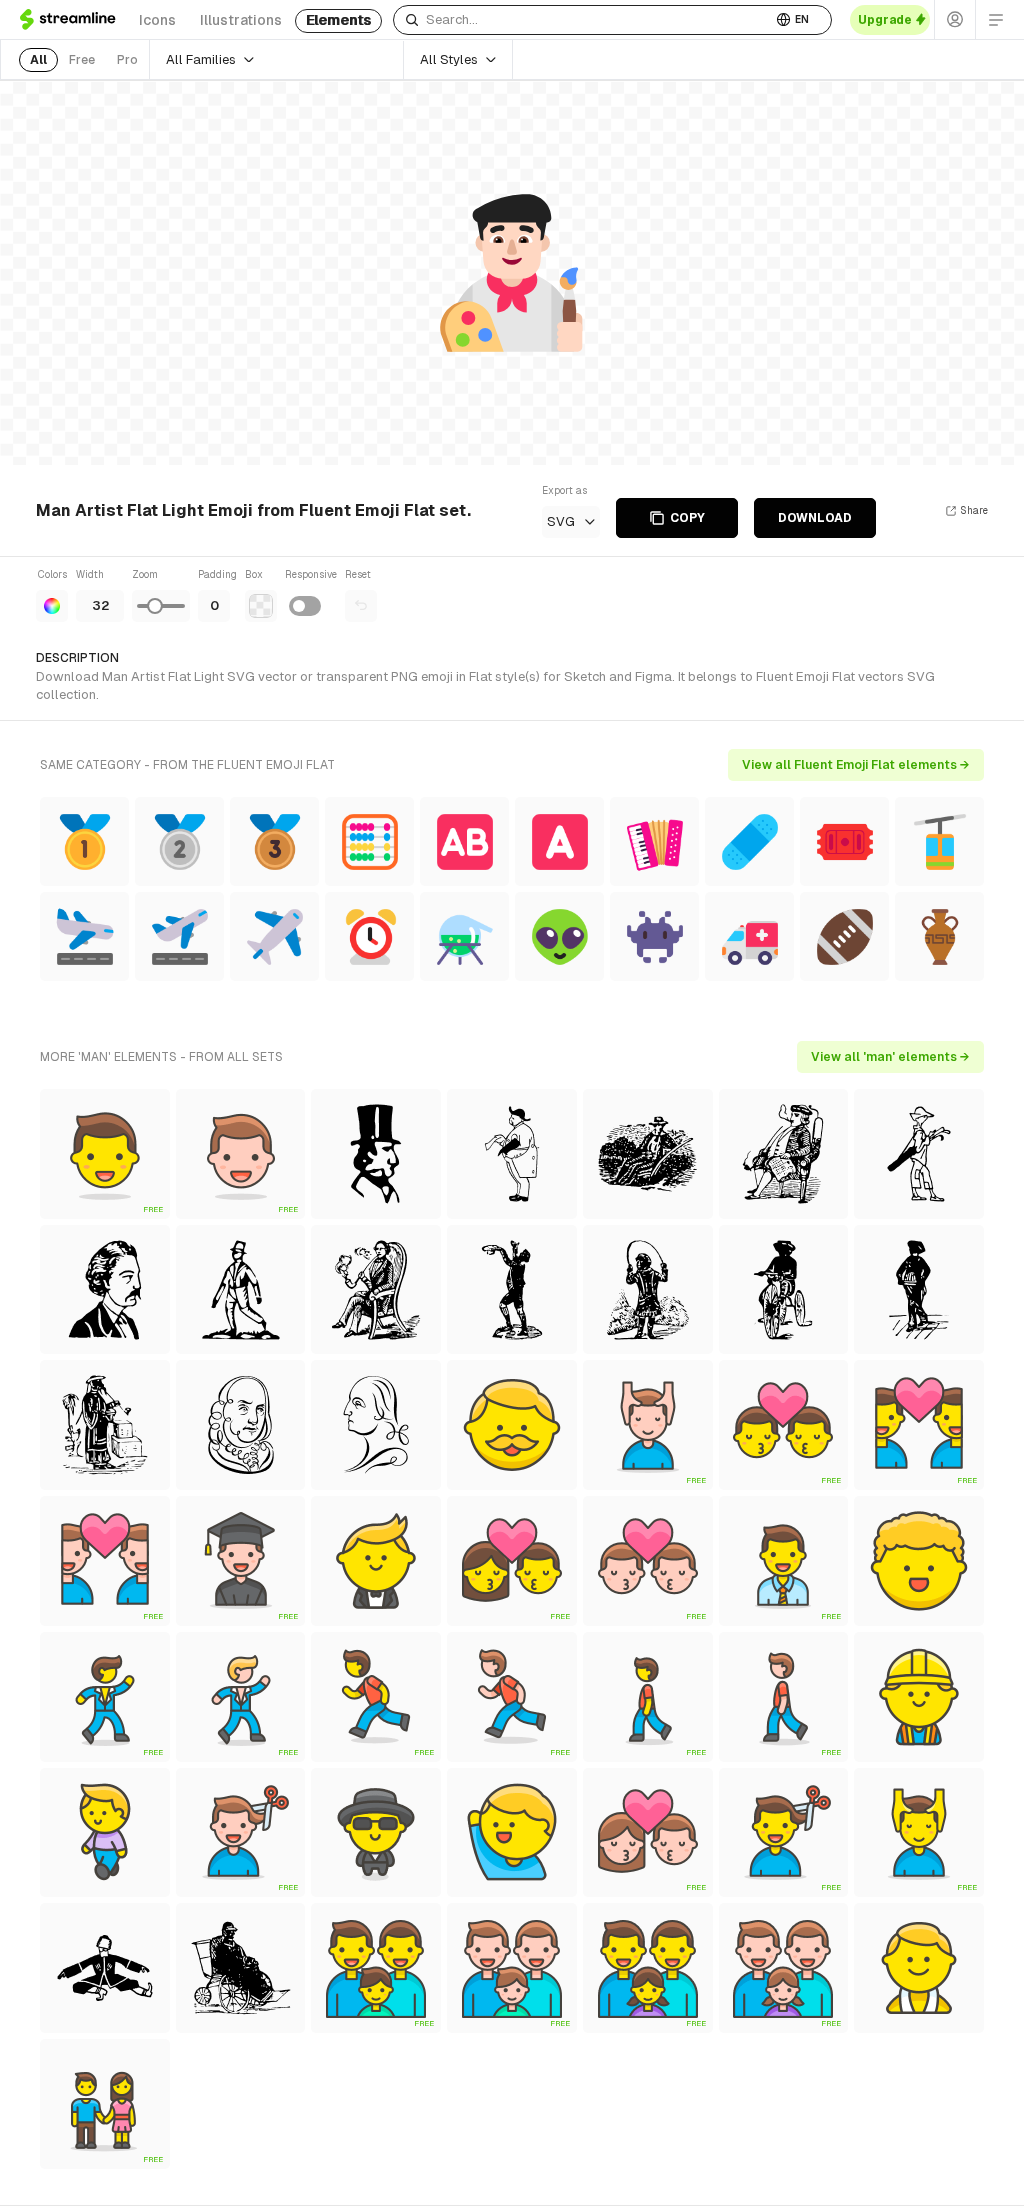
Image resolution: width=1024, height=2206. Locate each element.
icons (157, 20)
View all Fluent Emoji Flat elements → (856, 765)
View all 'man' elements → (890, 1057)
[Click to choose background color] (261, 606)
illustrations (241, 20)
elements (338, 20)
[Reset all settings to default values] (361, 606)
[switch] (305, 606)
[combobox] (582, 20)
